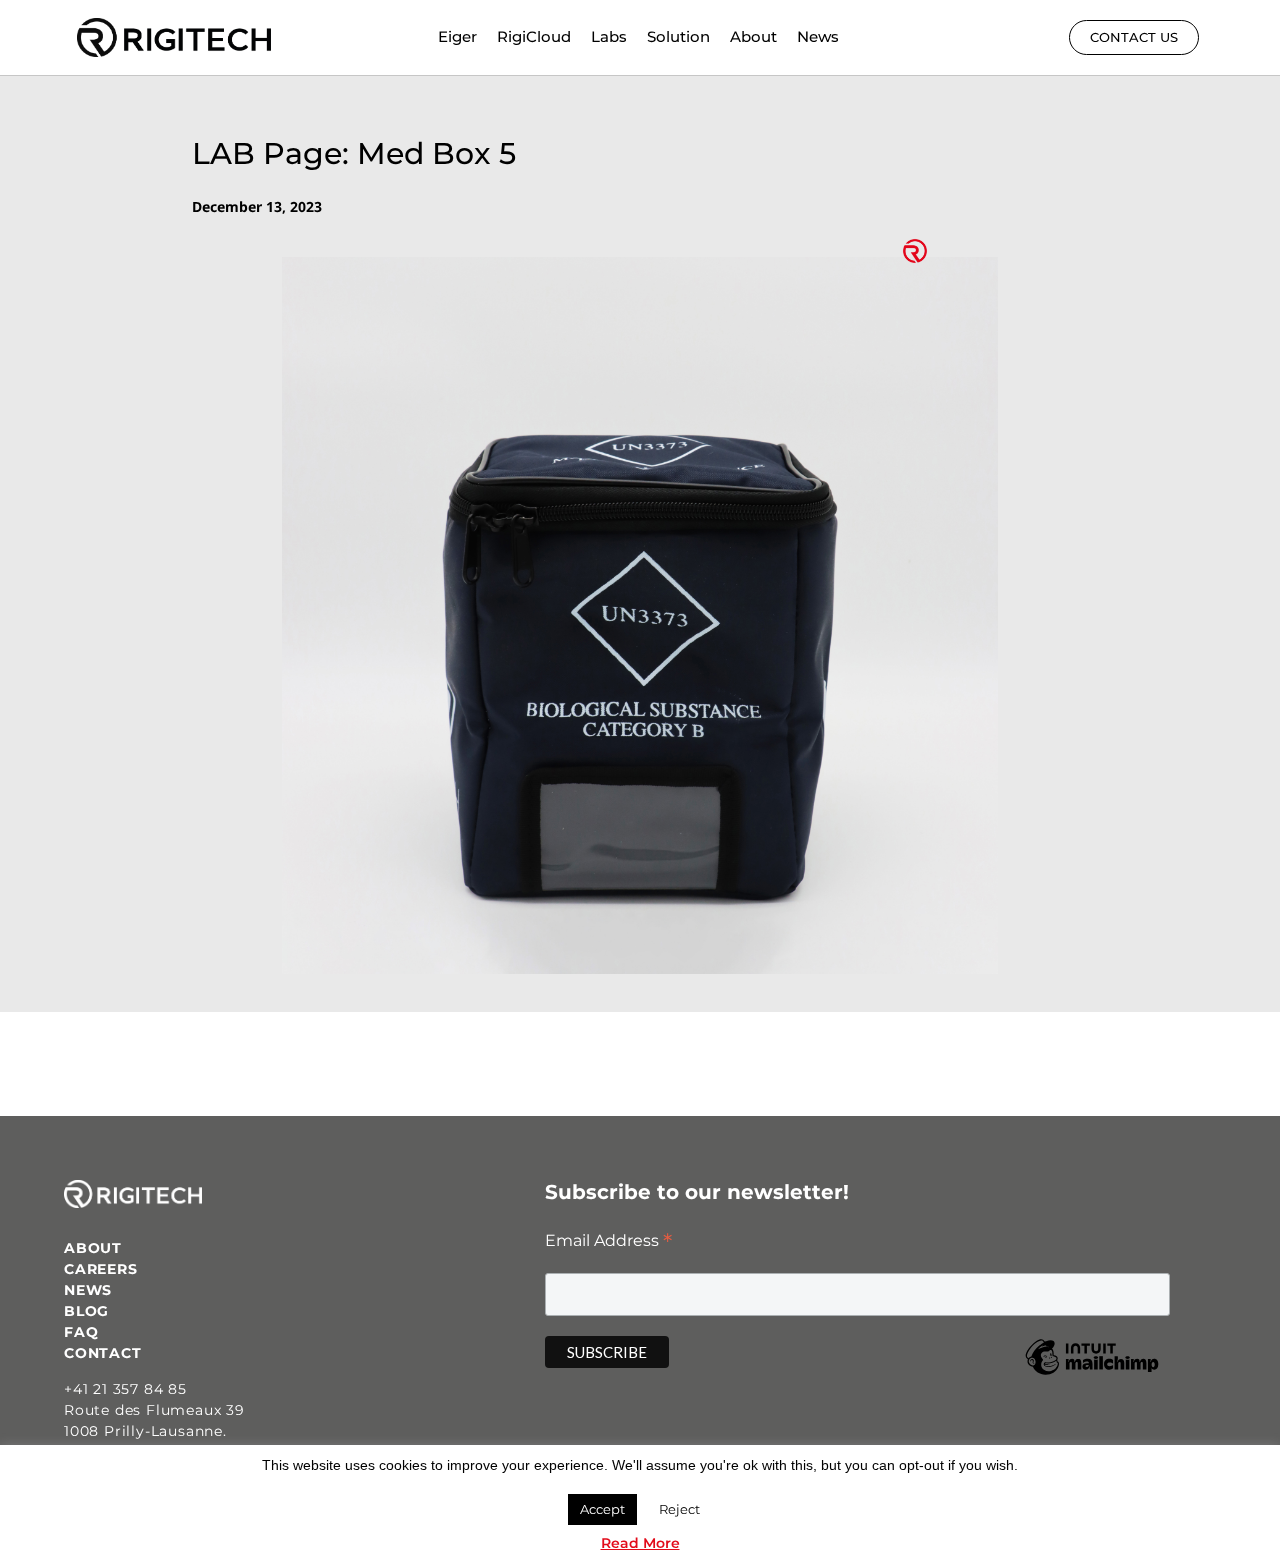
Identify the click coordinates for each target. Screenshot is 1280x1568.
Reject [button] (679, 1509)
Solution (678, 36)
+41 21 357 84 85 (125, 1389)
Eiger (457, 36)
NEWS (88, 1290)
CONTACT (103, 1353)
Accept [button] (602, 1509)
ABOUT (93, 1248)
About (753, 36)
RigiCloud (534, 36)
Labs (609, 36)
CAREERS (101, 1269)
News (818, 36)
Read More (640, 1543)
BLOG (86, 1311)
